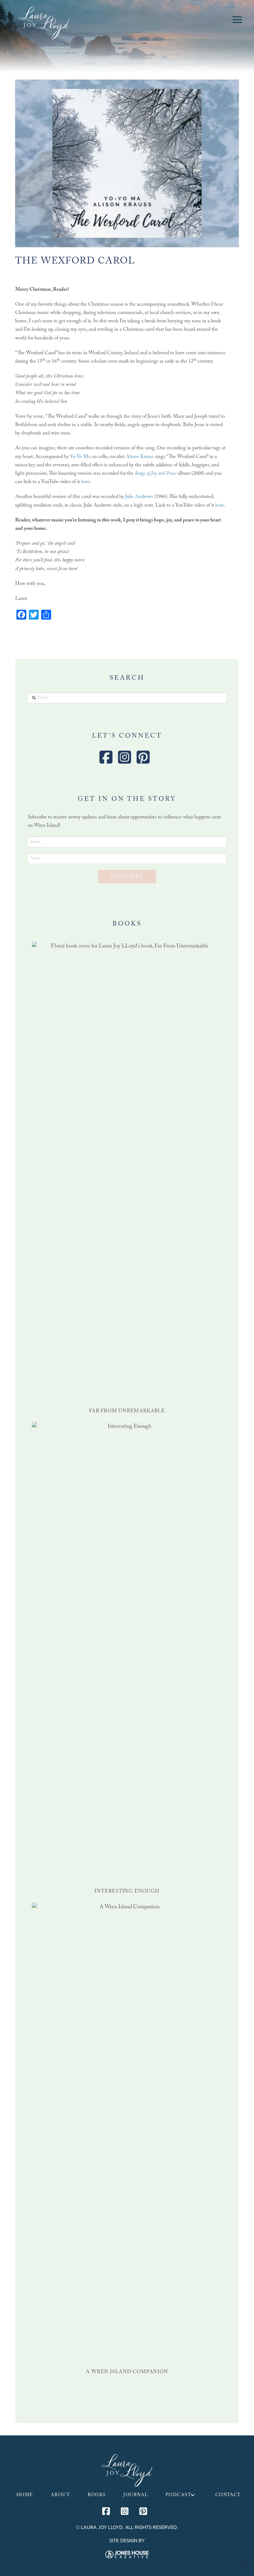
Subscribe (127, 877)
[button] (237, 20)
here (85, 482)
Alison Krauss (140, 457)
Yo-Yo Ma (80, 457)
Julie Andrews (139, 497)
